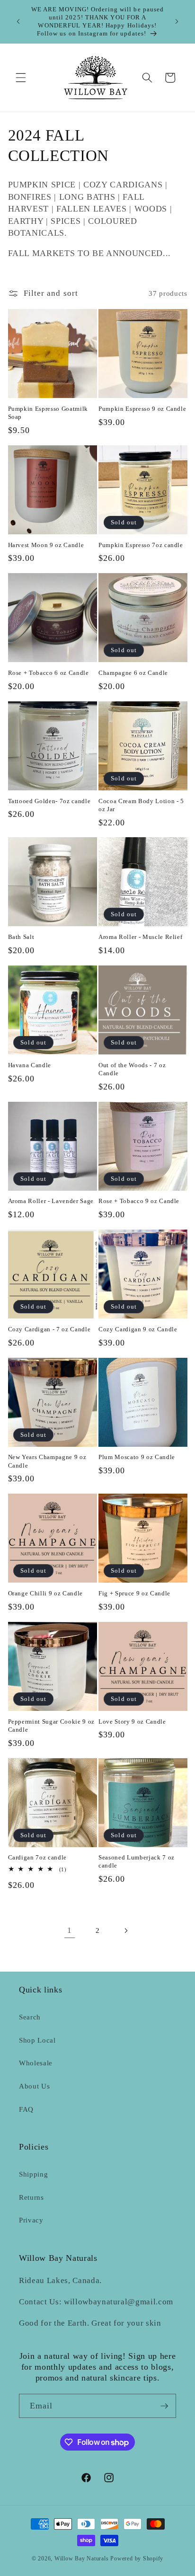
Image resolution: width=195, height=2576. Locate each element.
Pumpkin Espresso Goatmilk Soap (48, 413)
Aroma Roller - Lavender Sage (51, 1201)
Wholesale (36, 2063)
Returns (31, 2197)
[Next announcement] (177, 21)
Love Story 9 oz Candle (132, 1722)
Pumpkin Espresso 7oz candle (141, 545)
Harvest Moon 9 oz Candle (46, 545)
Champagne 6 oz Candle (133, 673)
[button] (21, 78)
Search (30, 2017)
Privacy (31, 2220)
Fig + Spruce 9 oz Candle (134, 1593)
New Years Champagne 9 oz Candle (47, 1461)
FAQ (26, 2109)
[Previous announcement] (18, 21)
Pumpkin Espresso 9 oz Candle (142, 409)
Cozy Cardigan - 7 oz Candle (49, 1329)
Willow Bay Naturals (82, 2558)
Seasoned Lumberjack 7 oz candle (137, 1861)
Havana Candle (30, 1065)
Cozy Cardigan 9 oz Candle (138, 1329)
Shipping (33, 2174)
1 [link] (70, 1930)
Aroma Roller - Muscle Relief (140, 937)
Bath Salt (21, 937)
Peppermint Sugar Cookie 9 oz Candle (51, 1726)
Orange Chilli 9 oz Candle (46, 1593)
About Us (34, 2086)
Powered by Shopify (137, 2558)
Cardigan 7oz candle (38, 1857)
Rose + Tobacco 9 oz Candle (139, 1201)
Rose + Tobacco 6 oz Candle (49, 673)
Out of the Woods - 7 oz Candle (132, 1069)
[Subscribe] (164, 2406)
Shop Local (37, 2040)
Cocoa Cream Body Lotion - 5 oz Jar (141, 805)
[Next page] (125, 1930)
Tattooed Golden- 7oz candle (49, 801)
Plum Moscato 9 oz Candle (137, 1457)
